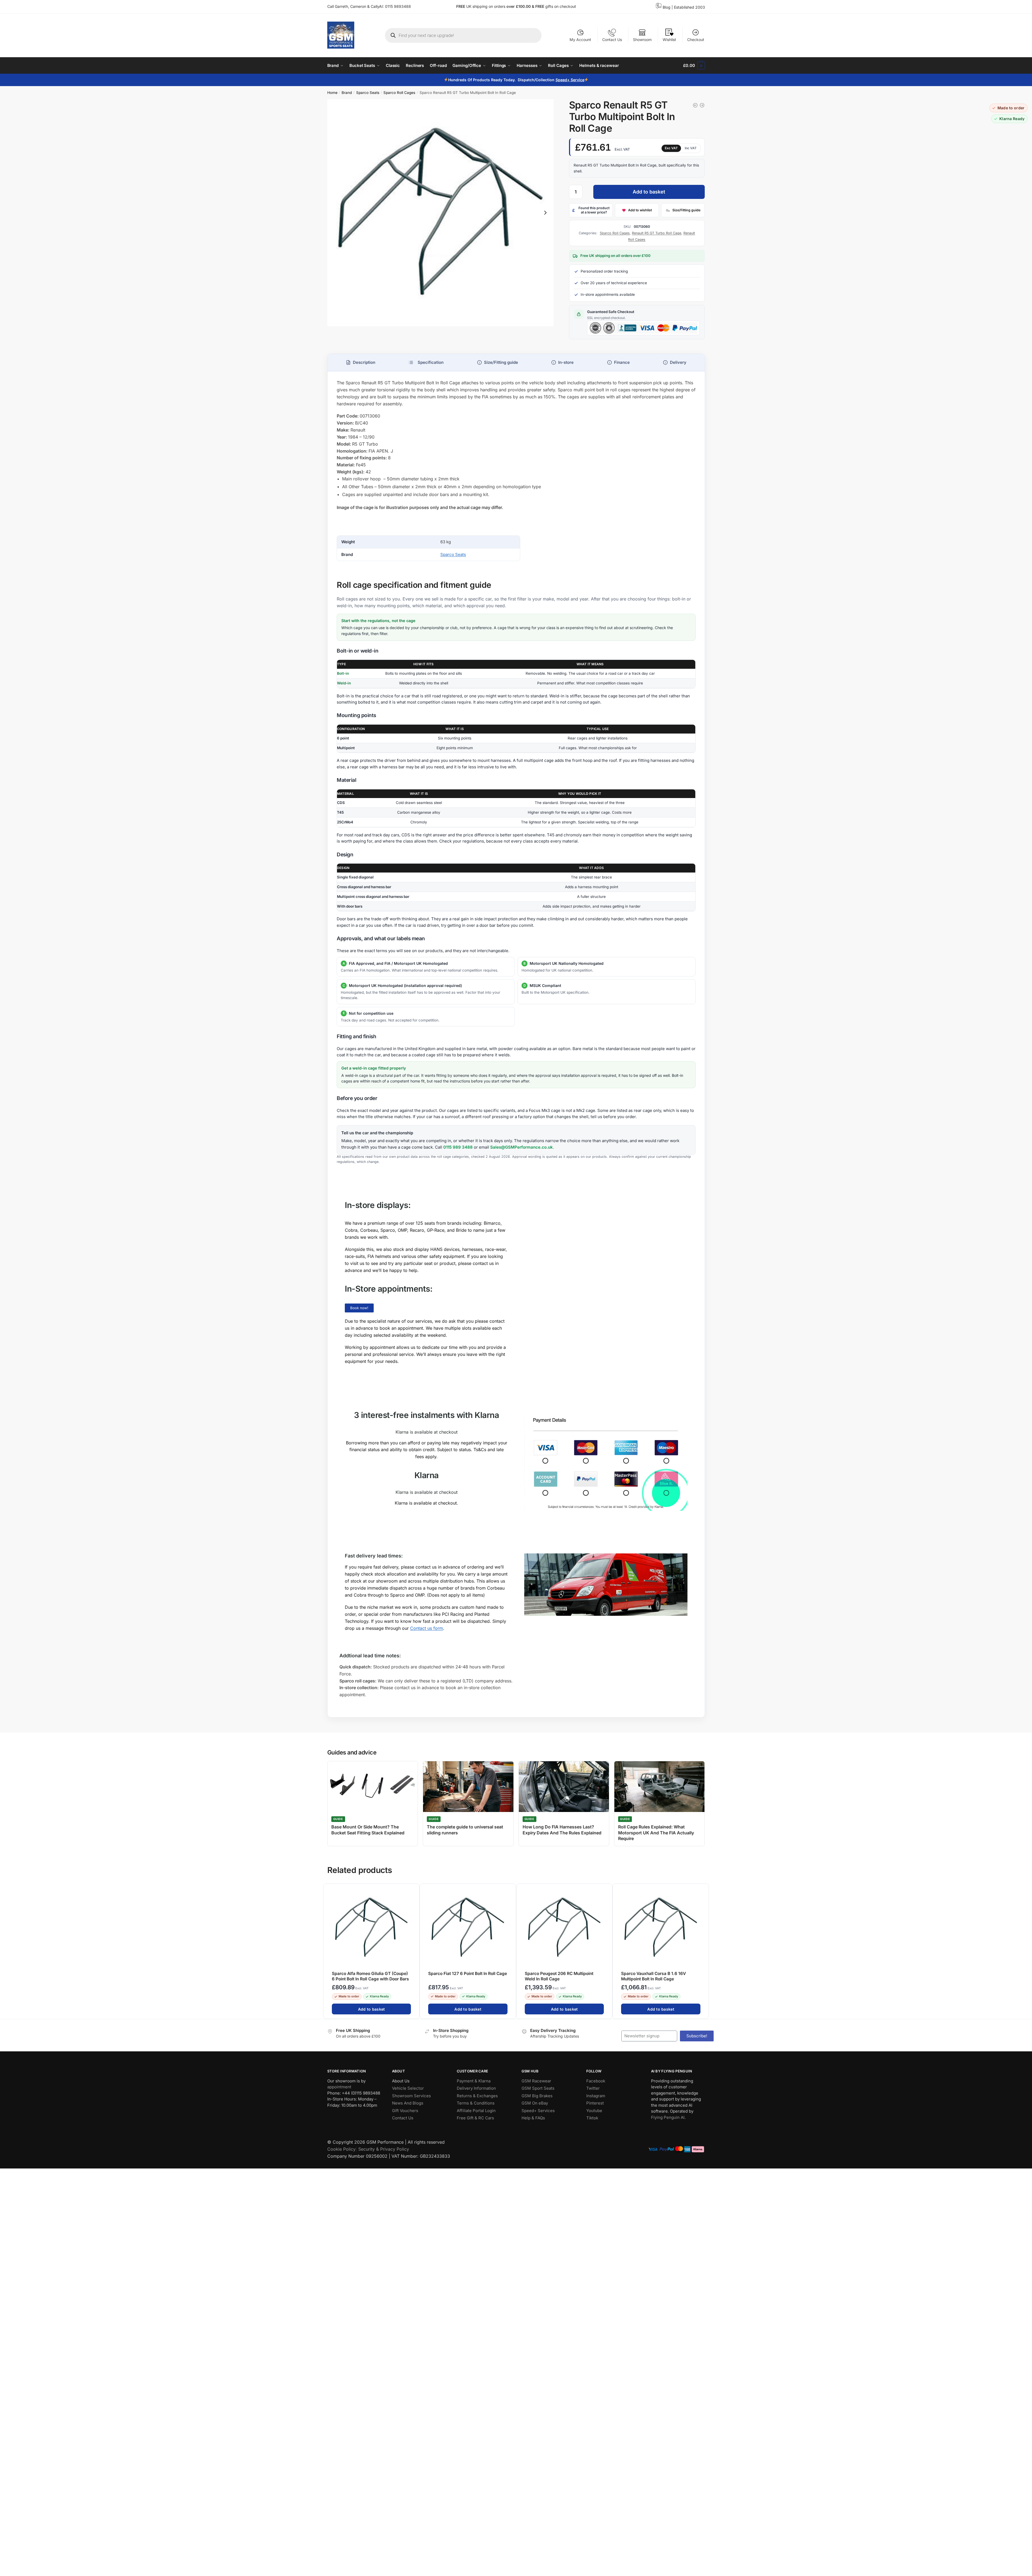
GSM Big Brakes (537, 2096)
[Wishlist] (413, 1891)
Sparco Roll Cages (399, 93)
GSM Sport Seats (538, 2088)
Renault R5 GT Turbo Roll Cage (657, 233)
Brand (347, 93)
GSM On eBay (535, 2103)
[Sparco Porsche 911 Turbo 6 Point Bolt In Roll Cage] (695, 105)
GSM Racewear (536, 2081)
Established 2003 (689, 7)
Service (577, 80)
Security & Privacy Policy (384, 2149)
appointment (339, 2087)
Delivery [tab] (678, 362)
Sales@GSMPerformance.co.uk (522, 1147)
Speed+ (563, 80)
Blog (667, 7)
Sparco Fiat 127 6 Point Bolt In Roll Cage (468, 1973)
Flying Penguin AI (668, 2117)
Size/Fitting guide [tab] (501, 362)
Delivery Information (476, 2088)
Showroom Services (411, 2096)
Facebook (596, 2081)
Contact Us (612, 40)
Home (332, 93)
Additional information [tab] (426, 362)
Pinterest (595, 2103)
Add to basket (649, 192)
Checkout (696, 40)
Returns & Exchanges (477, 2096)
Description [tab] (364, 362)
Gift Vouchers (405, 2111)
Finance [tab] (622, 362)
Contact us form (427, 1628)
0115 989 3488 (458, 1147)
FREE (540, 6)
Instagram (596, 2096)
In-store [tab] (566, 362)
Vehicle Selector (408, 2088)
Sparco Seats (368, 93)
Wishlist (669, 40)
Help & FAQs (533, 2118)
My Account (580, 40)
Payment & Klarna (474, 2081)
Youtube (594, 2111)
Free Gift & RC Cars (475, 2118)
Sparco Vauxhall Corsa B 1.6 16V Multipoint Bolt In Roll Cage (653, 1976)
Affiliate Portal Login (476, 2111)
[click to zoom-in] (441, 213)
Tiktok (592, 2118)
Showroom (642, 40)
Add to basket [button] (371, 2009)
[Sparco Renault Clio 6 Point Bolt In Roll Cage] (702, 105)
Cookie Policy (341, 2149)
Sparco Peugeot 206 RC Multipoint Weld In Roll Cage (559, 1976)
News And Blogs (408, 2103)
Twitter (593, 2088)
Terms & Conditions (476, 2103)
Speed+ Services (538, 2111)
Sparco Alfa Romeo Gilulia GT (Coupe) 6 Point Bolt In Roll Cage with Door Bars (370, 1976)
